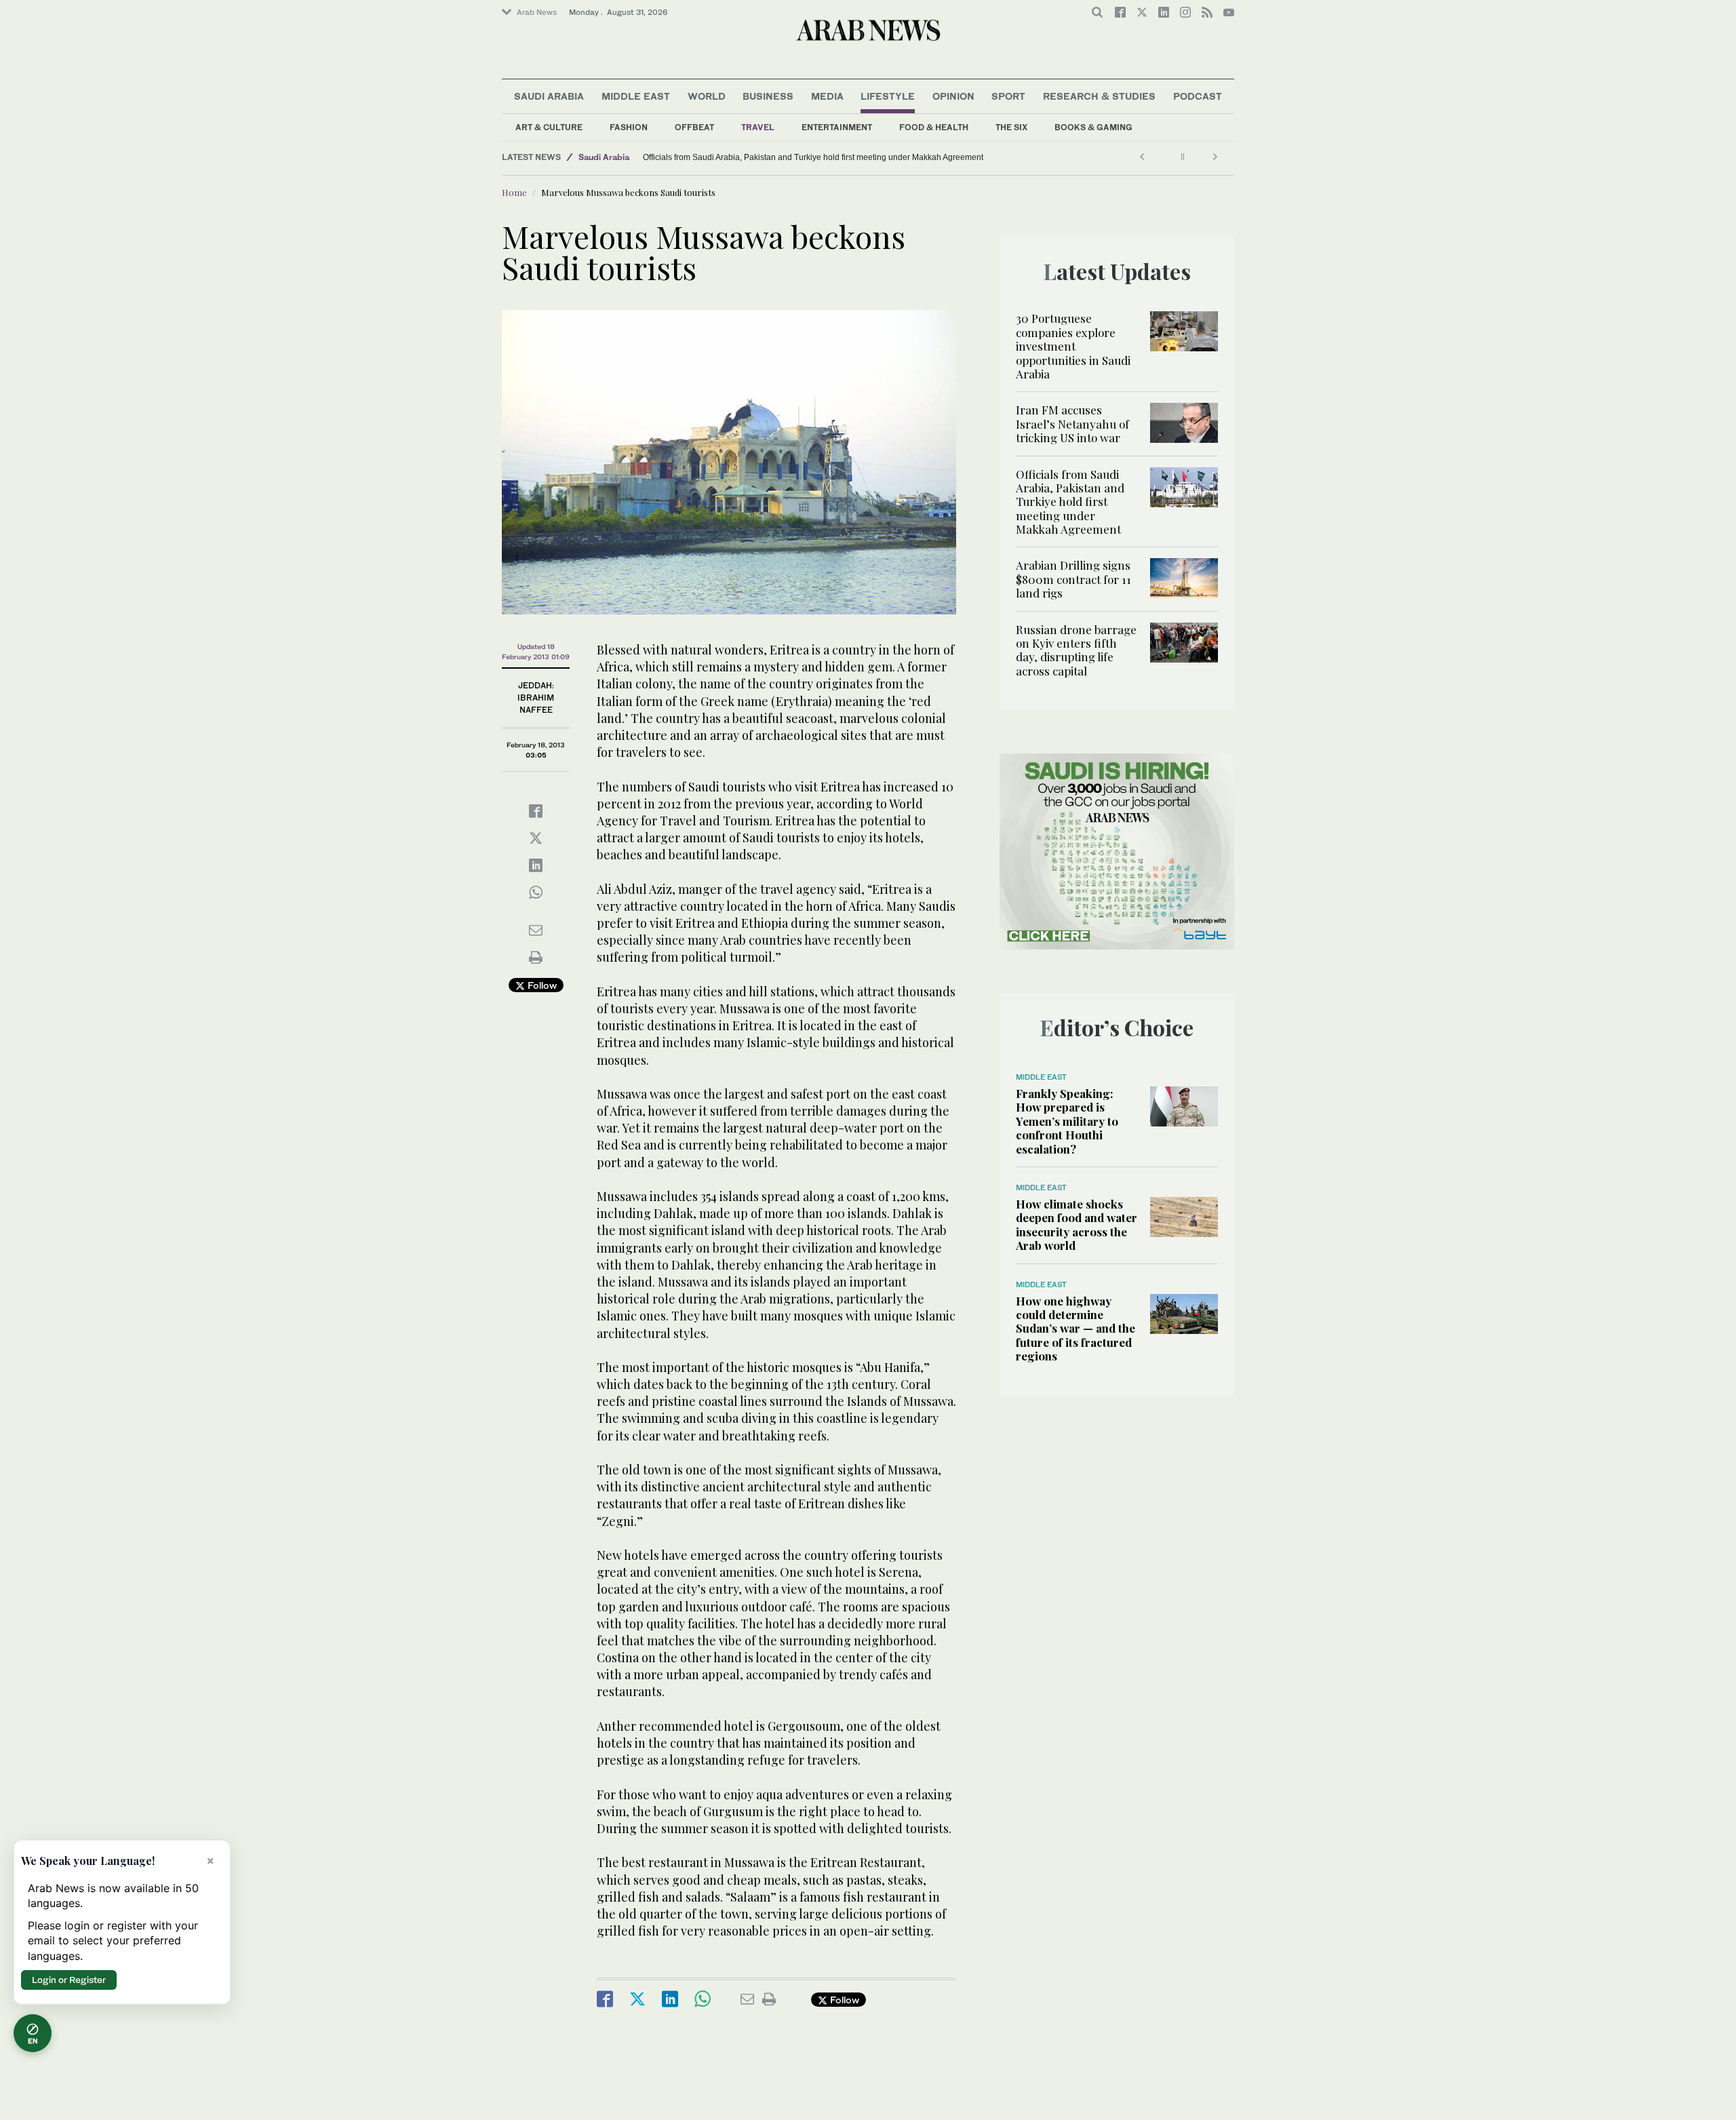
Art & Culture (549, 127)
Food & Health (934, 127)
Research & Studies (1099, 96)
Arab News (537, 12)
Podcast (1198, 96)
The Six (1011, 127)
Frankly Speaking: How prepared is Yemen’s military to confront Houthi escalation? (1067, 1121)
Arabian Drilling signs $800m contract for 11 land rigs (1073, 579)
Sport (1008, 96)
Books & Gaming (1093, 127)
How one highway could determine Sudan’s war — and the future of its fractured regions (1076, 1329)
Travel (758, 127)
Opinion (953, 96)
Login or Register (69, 1980)
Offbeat (694, 127)
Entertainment (837, 127)
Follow (541, 985)
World (707, 96)
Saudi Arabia (549, 96)
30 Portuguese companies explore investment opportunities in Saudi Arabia (1073, 346)
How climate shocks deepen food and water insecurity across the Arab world (1077, 1224)
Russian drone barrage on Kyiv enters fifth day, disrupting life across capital (1076, 650)
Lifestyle (888, 96)
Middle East (636, 96)
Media (827, 96)
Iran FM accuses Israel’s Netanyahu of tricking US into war (1072, 424)
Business (768, 96)
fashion (629, 127)
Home (514, 192)
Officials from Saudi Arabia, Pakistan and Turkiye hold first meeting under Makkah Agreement (813, 157)
